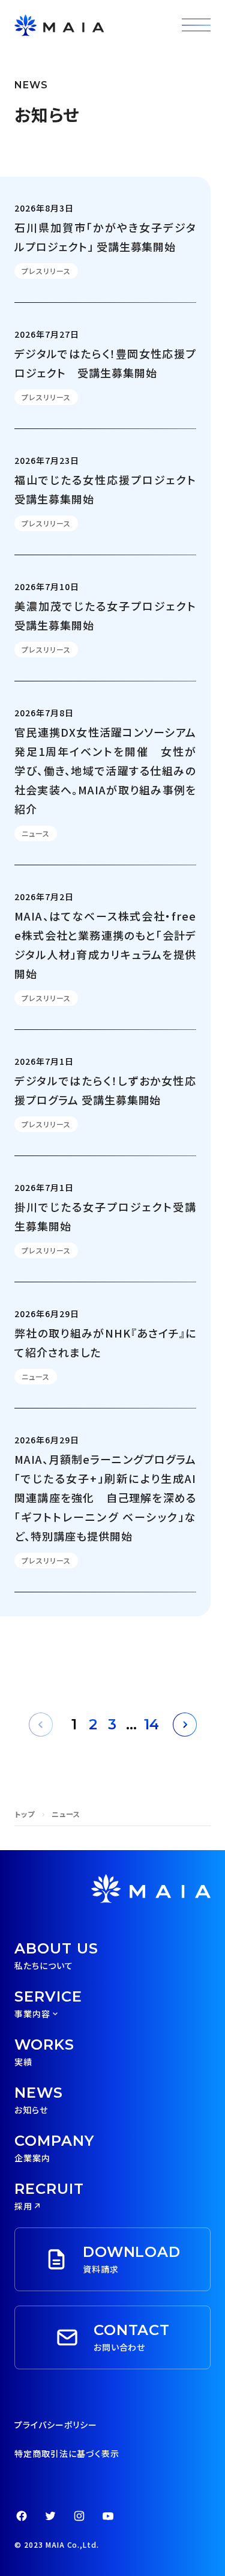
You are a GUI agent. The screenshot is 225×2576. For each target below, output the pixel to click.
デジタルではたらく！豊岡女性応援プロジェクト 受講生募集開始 (105, 363)
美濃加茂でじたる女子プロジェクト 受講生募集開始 (105, 615)
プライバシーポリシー (56, 2425)
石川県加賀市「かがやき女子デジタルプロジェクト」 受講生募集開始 (105, 237)
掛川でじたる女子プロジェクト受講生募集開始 (105, 1216)
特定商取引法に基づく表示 (67, 2453)
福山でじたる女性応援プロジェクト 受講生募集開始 (105, 489)
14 (151, 1724)
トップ (25, 1814)
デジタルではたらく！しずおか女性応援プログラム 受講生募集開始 (105, 1090)
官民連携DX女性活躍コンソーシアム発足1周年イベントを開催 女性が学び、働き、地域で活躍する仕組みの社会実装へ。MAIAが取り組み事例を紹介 (105, 770)
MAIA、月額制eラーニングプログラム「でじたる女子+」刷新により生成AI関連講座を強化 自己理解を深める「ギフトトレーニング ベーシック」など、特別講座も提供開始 (105, 1497)
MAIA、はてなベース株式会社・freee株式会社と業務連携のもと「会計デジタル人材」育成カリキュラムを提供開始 (105, 945)
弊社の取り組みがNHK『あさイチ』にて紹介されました (105, 1342)
